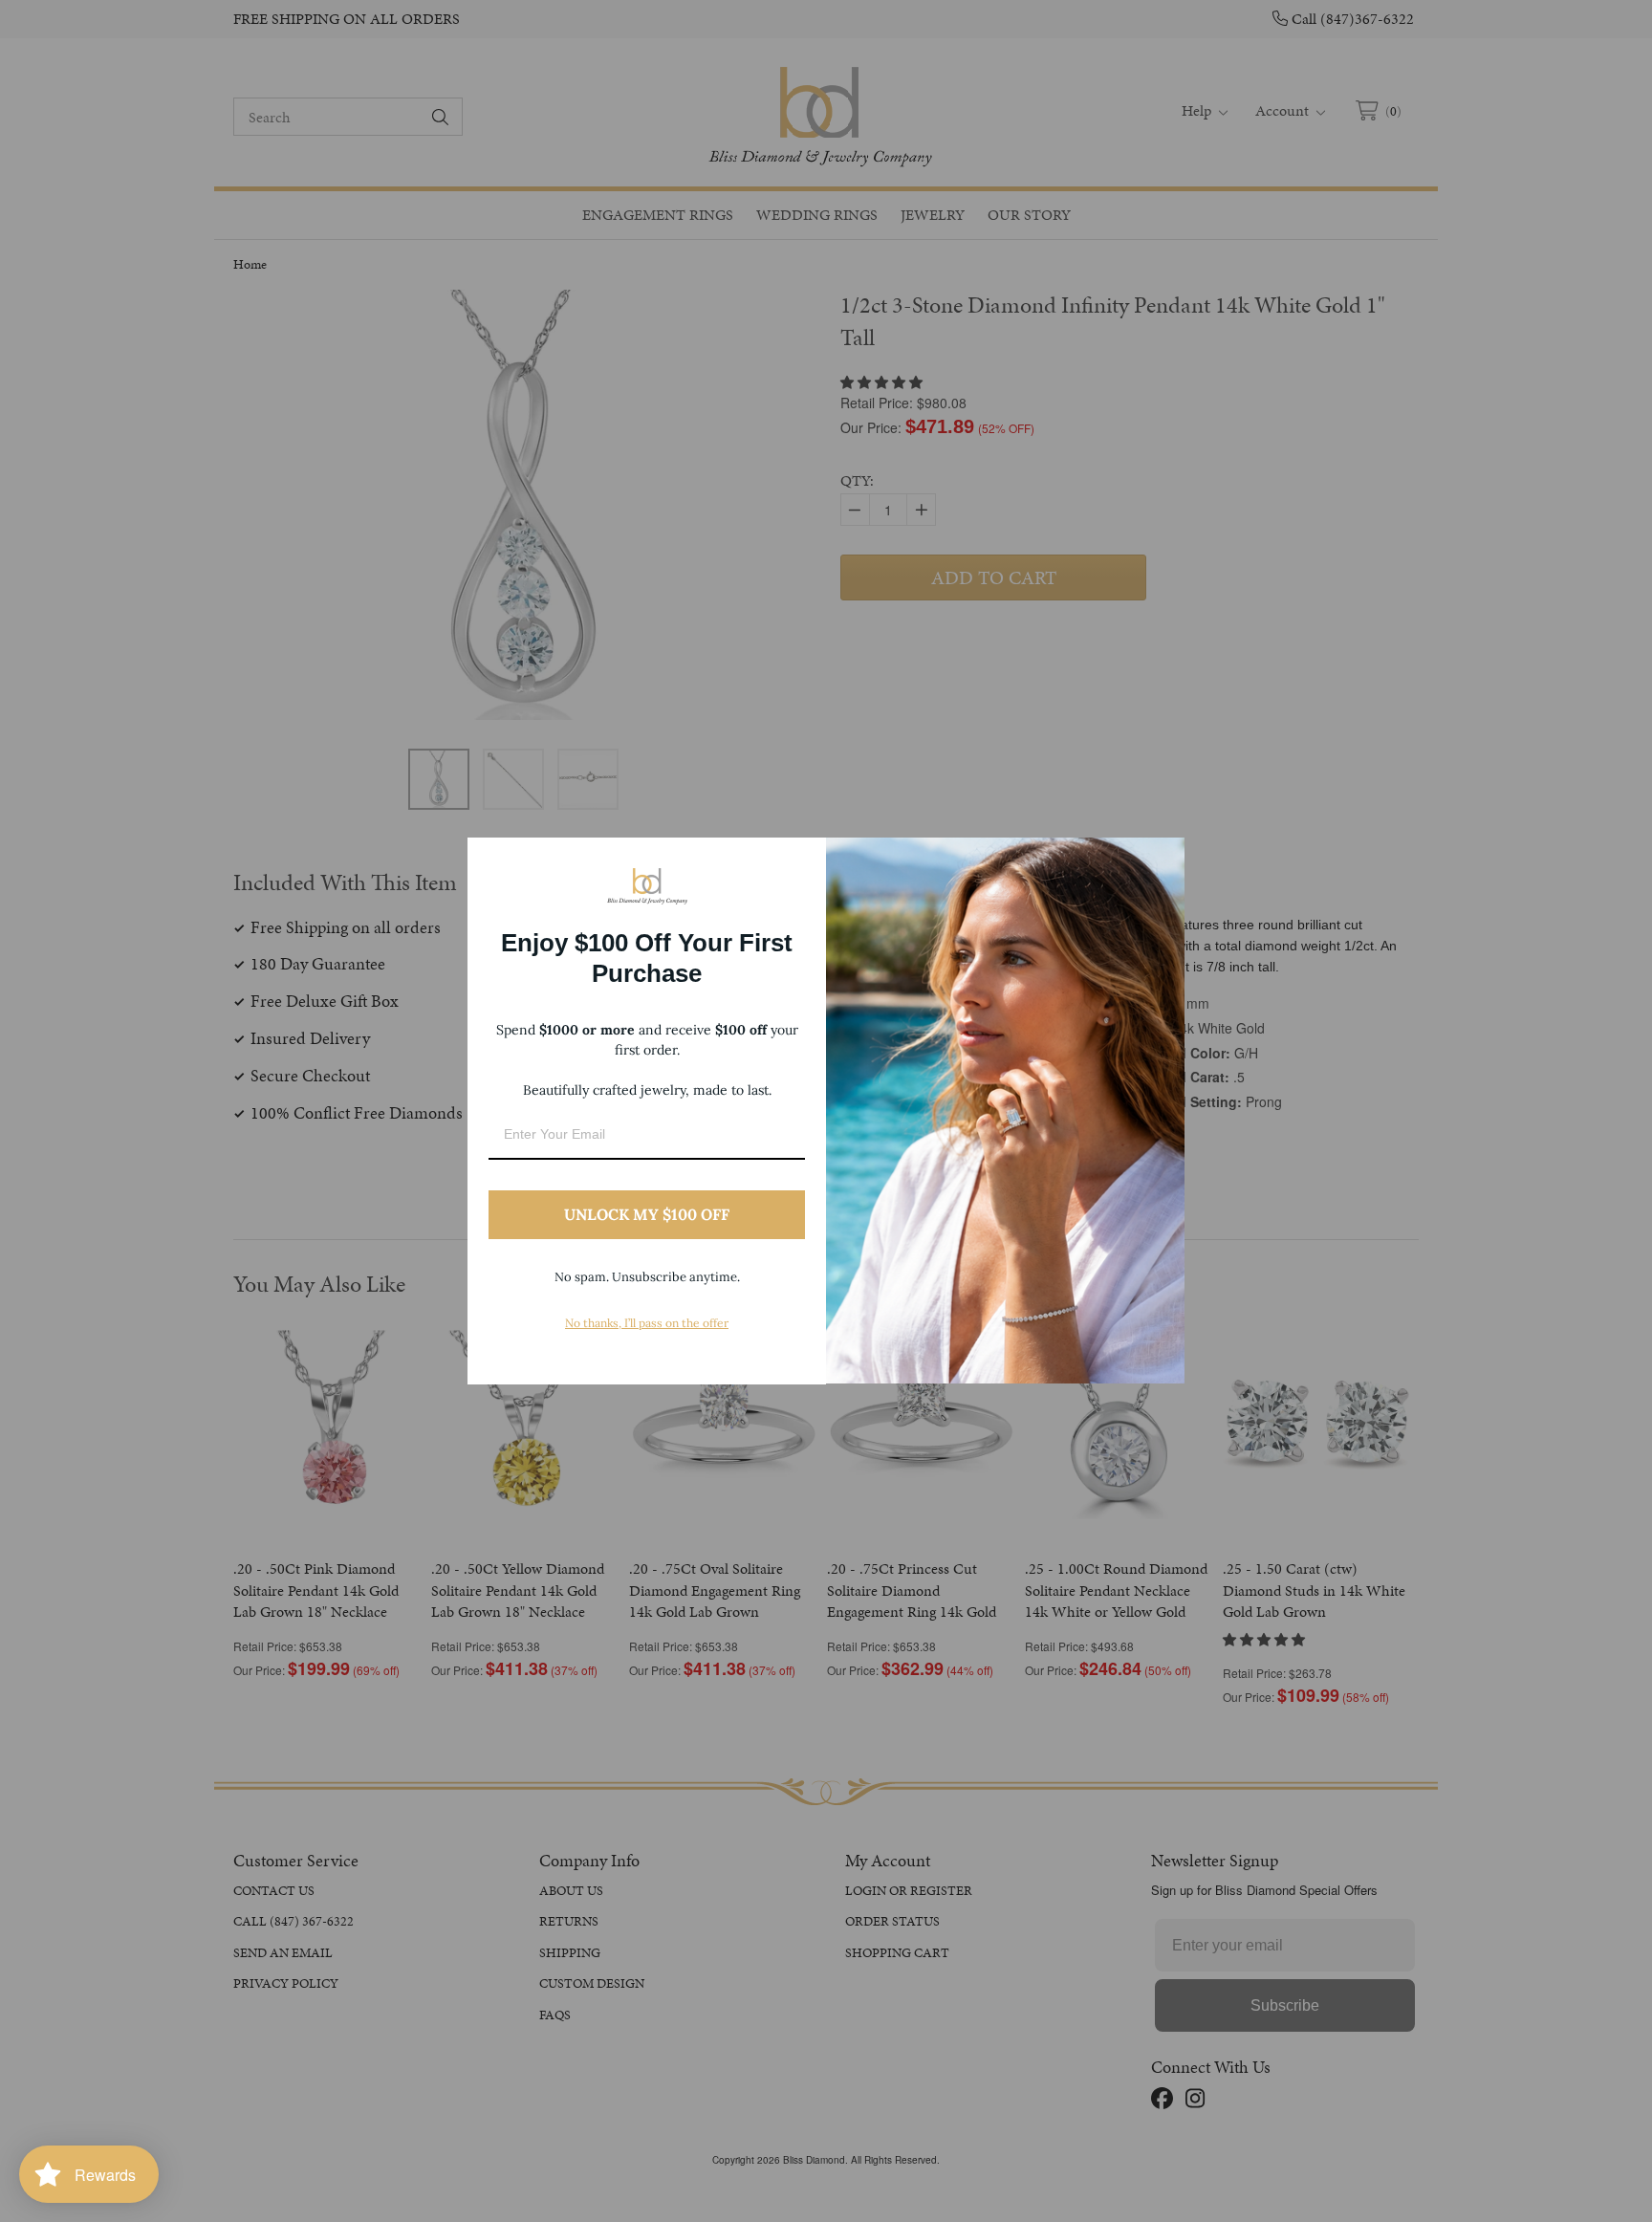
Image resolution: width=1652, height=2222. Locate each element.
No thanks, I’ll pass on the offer (647, 1323)
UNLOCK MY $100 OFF (647, 1214)
